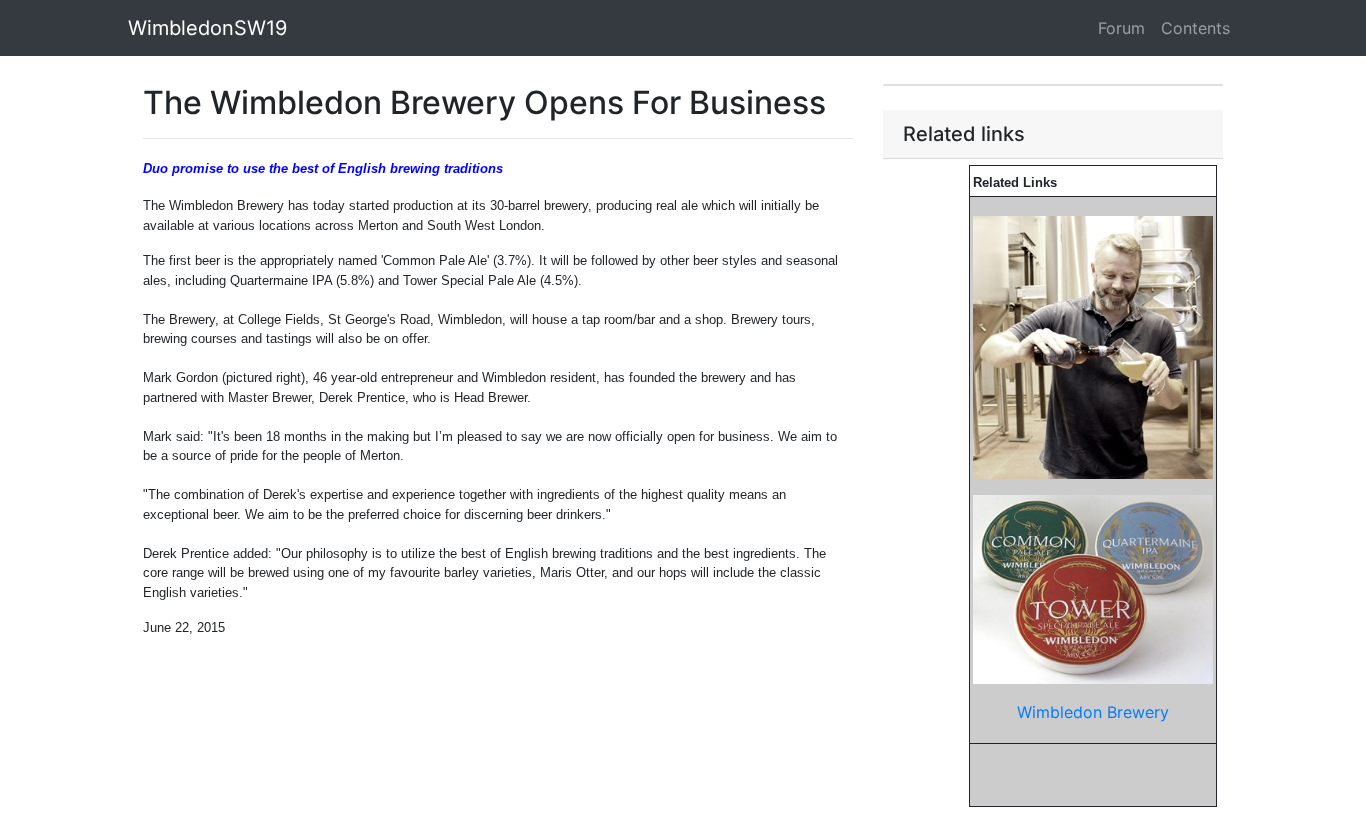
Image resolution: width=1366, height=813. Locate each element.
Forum (1121, 28)
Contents (1195, 28)
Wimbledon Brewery (1093, 712)
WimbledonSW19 (207, 28)
